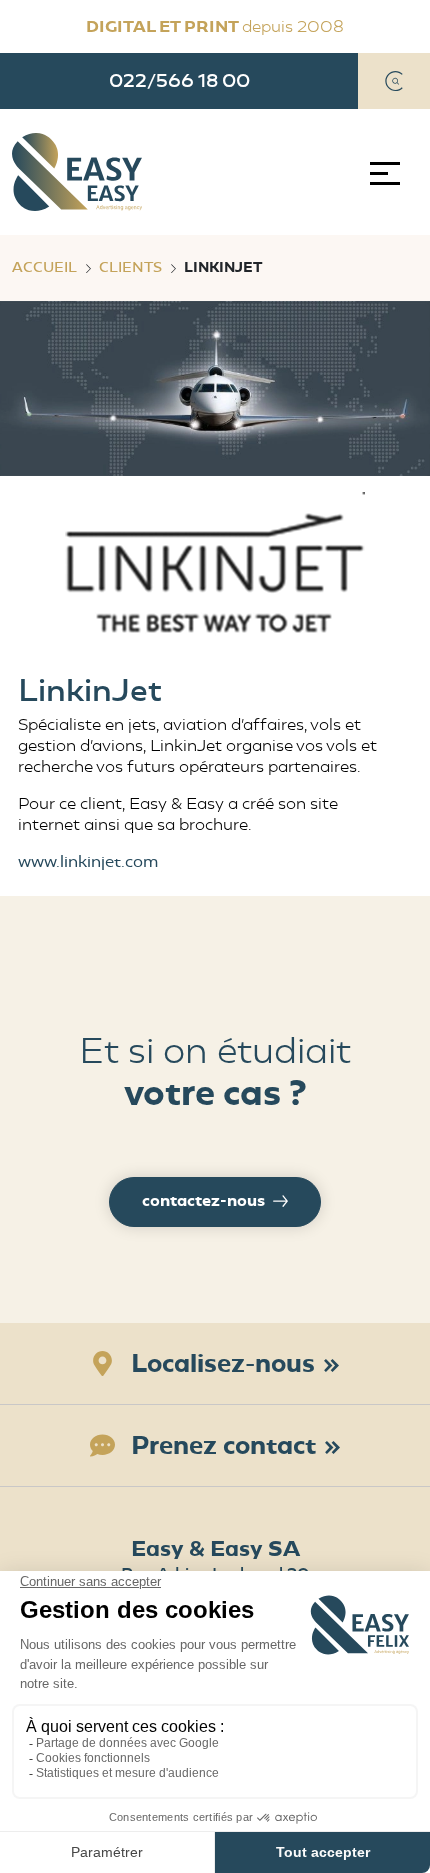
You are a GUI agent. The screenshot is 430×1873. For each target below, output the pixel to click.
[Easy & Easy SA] (77, 172)
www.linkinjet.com (88, 861)
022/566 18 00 (179, 80)
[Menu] (389, 173)
